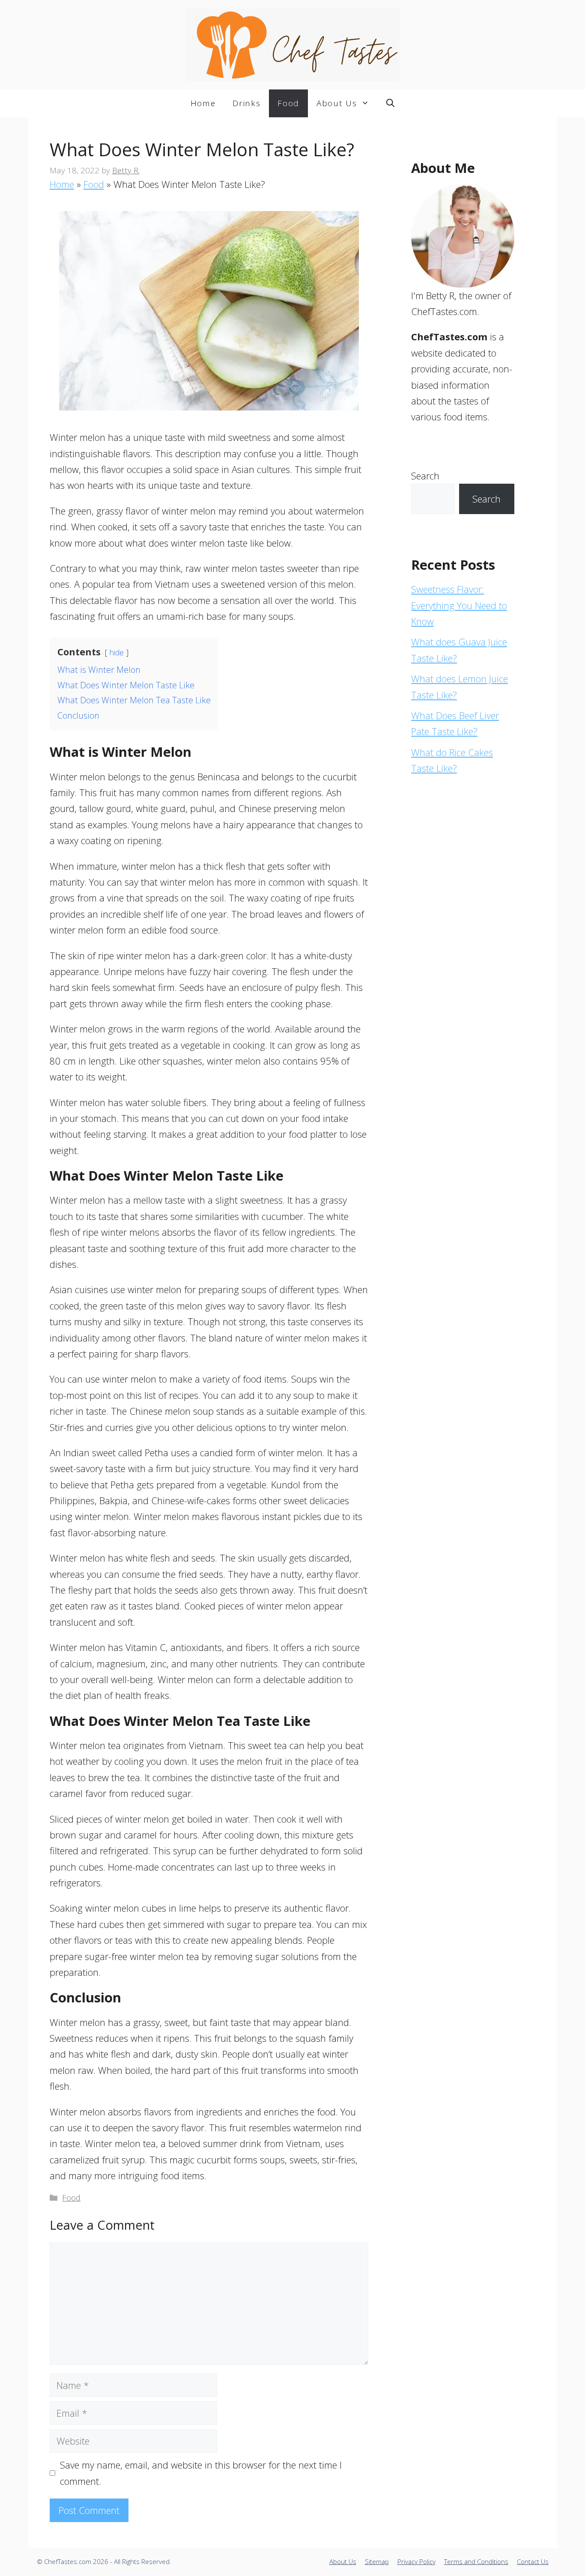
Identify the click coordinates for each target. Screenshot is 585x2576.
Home (203, 103)
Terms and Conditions (476, 2561)
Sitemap (377, 2561)
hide (117, 652)
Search (425, 476)
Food (288, 103)
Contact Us (533, 2561)
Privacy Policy (416, 2561)
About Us (337, 103)
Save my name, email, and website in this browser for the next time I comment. (201, 2473)
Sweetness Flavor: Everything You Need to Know (459, 605)
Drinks (246, 103)
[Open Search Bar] (390, 103)
